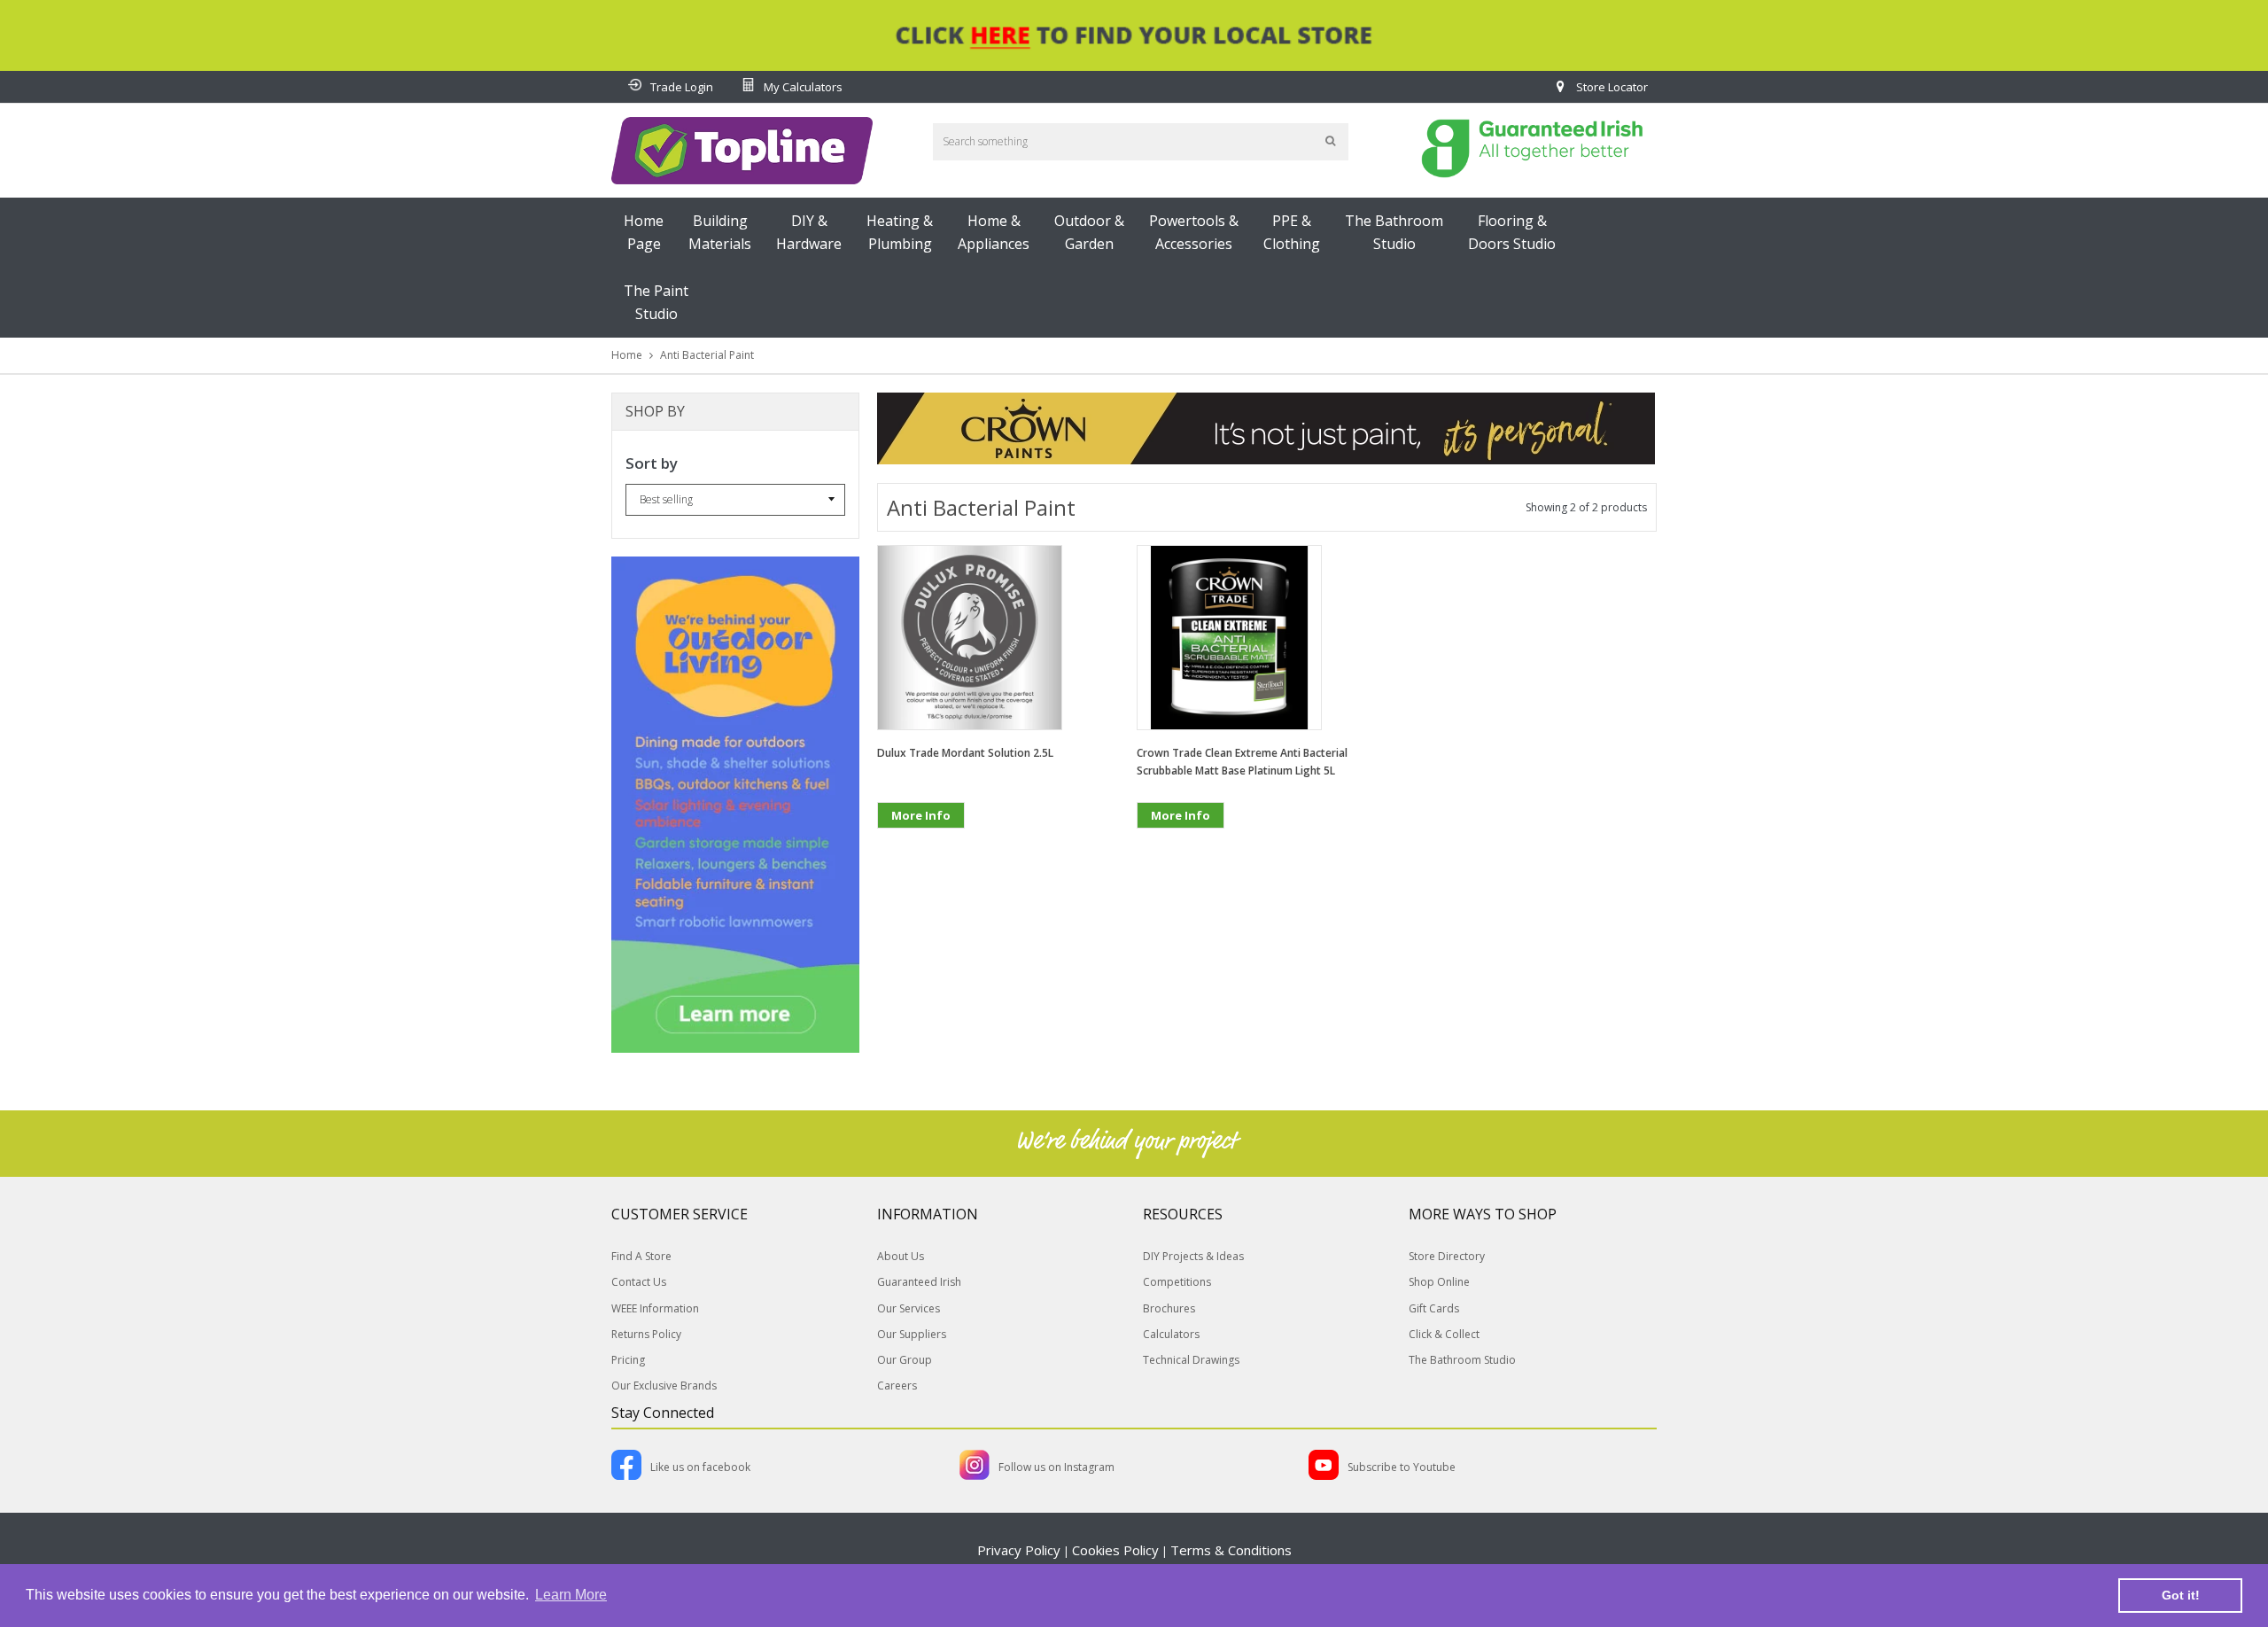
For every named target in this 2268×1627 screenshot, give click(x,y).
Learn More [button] (571, 1595)
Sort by (652, 463)
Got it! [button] (2181, 1595)
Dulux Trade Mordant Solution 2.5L (965, 753)
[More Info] (921, 843)
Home (627, 355)
